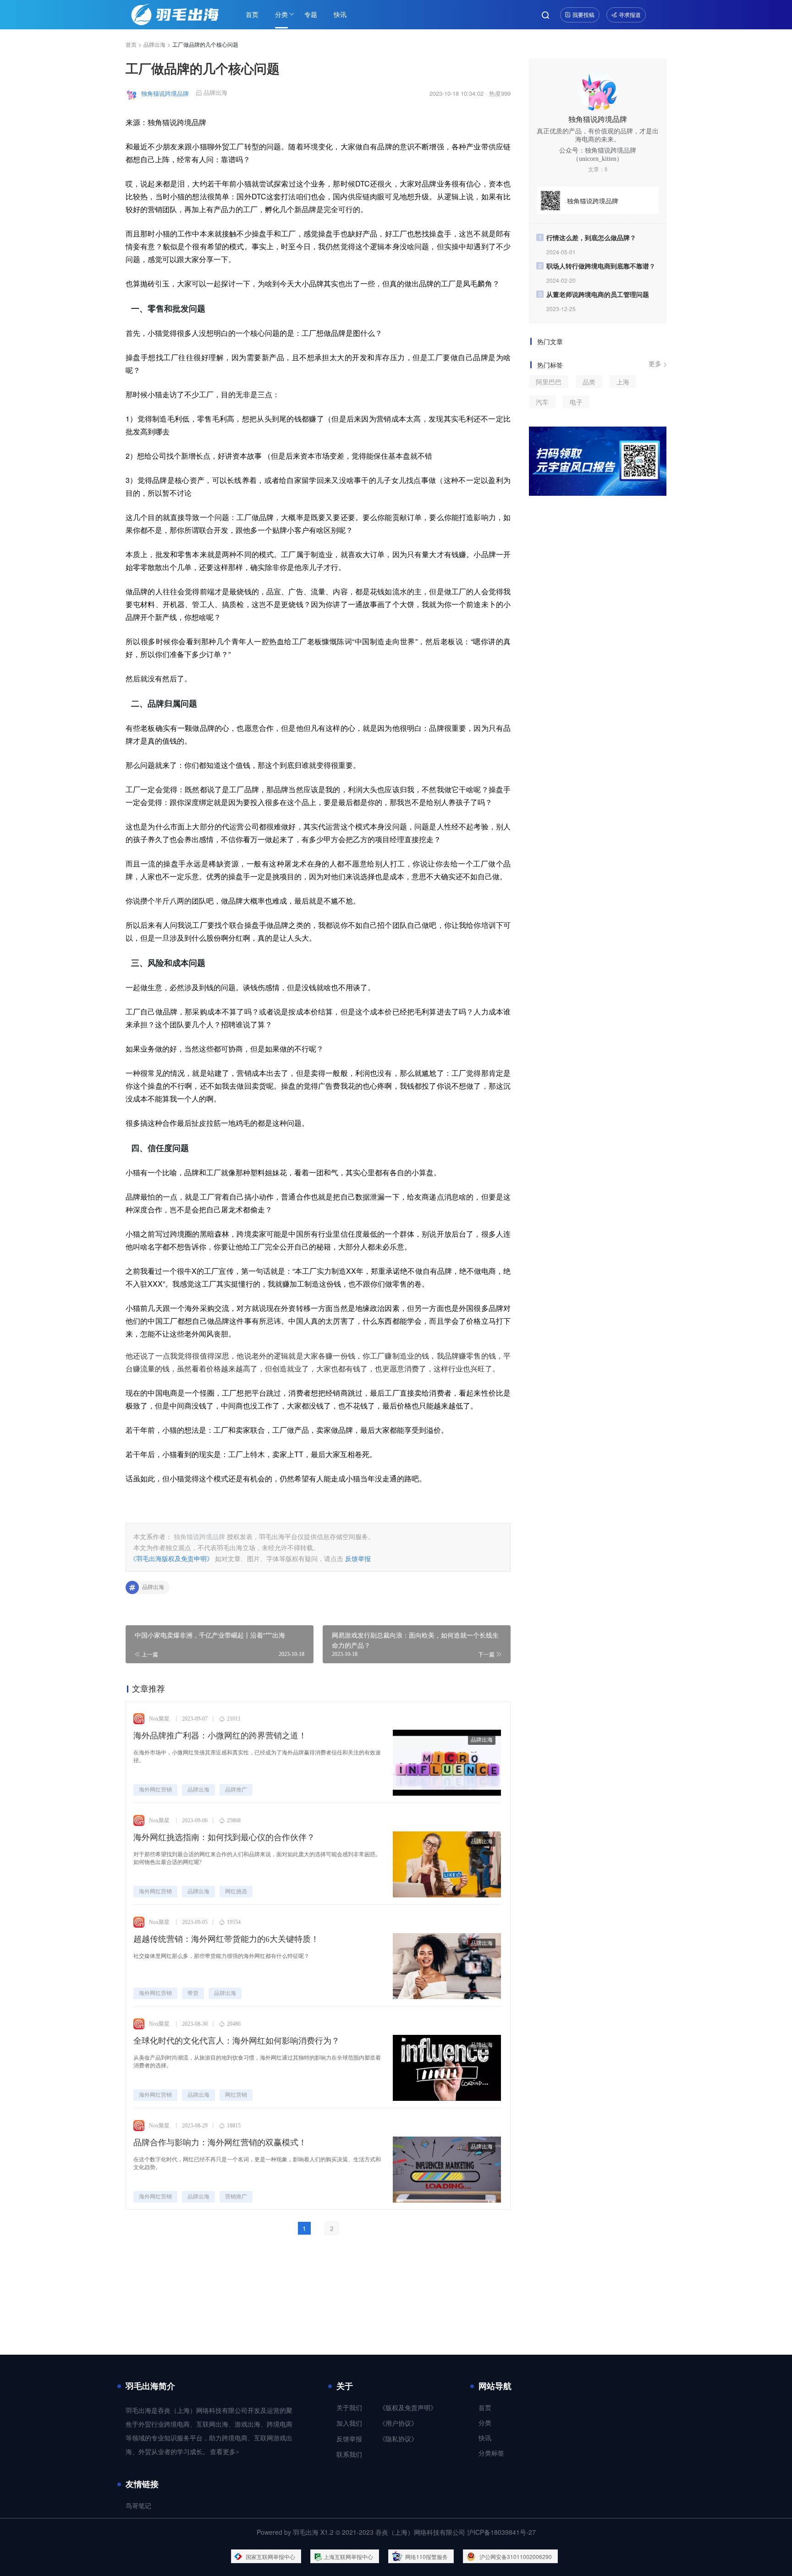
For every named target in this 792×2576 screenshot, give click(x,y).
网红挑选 (236, 1891)
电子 (576, 402)
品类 (589, 382)
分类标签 (491, 2453)
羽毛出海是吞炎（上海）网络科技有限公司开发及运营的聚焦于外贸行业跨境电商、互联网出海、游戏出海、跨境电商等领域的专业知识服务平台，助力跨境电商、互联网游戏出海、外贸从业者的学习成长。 (209, 2431)
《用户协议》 (398, 2424)
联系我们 (349, 2455)
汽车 (542, 402)
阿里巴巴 (549, 382)
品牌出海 (154, 44)
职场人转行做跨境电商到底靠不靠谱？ (601, 266)
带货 (193, 1993)
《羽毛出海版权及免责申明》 (171, 1558)
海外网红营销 (155, 1790)
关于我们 (349, 2408)
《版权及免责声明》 (408, 2408)
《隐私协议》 (398, 2439)
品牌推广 (236, 1790)
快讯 (340, 14)
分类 (281, 14)
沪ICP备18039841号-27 (501, 2532)
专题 (311, 14)
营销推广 (236, 2197)
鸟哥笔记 (138, 2506)
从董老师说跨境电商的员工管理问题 (598, 294)
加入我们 (349, 2424)
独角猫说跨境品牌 (165, 93)
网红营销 (236, 2095)
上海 (623, 382)
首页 (252, 14)
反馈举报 (358, 1558)
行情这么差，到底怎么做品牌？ (591, 237)
